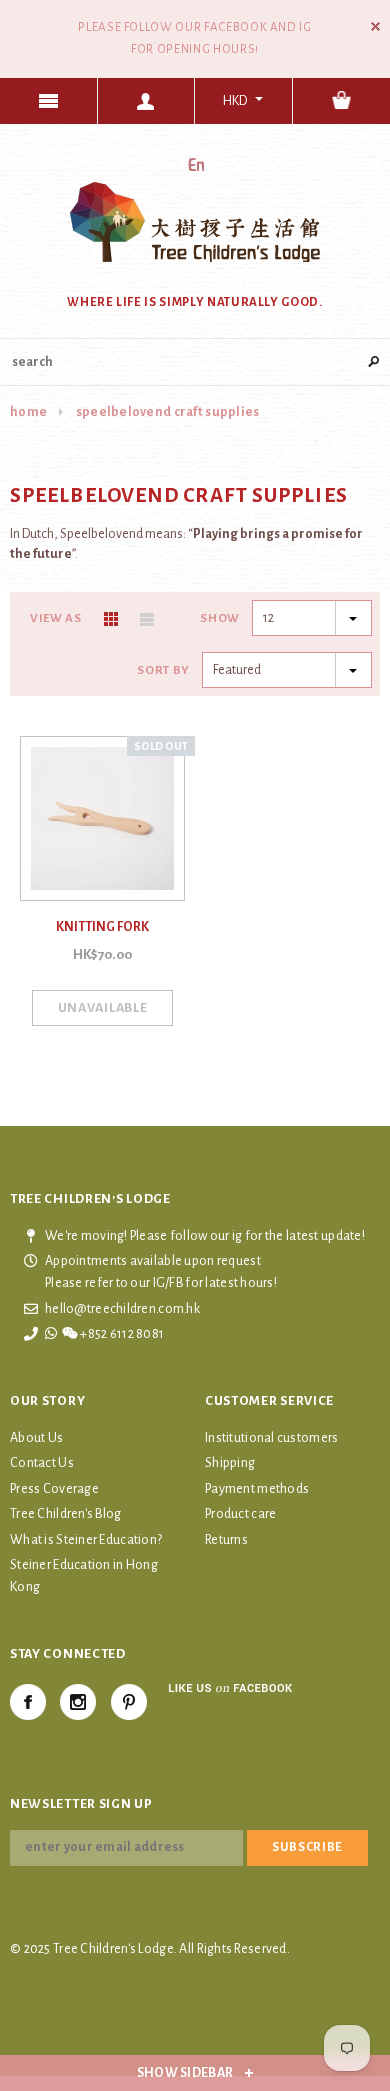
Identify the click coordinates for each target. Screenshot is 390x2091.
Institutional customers (271, 1438)
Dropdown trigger (147, 101)
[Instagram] (78, 1702)
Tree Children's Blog (66, 1514)
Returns (226, 1540)
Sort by (163, 670)
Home (28, 412)
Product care (240, 1514)
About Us (36, 1438)
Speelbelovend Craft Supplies (168, 412)
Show (220, 618)
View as (56, 618)
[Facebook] (28, 1702)
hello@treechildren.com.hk (122, 1309)
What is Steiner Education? (86, 1540)
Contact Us (42, 1463)
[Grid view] (111, 619)
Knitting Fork (102, 927)
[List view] (147, 619)
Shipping (230, 1463)
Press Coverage (54, 1489)
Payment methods (257, 1489)
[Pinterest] (129, 1702)
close (375, 26)
